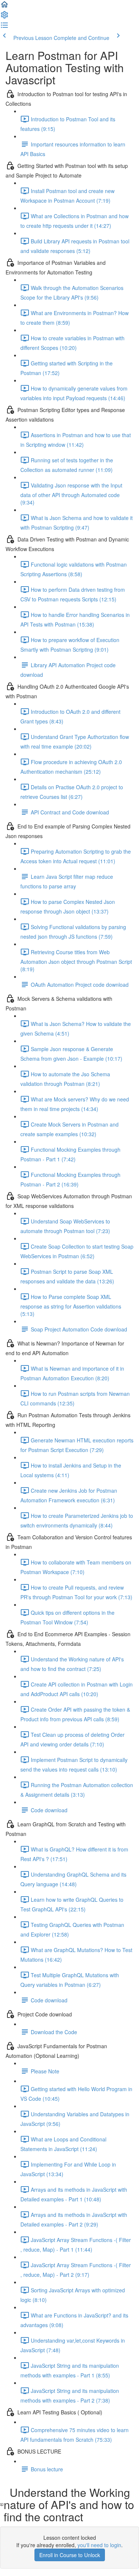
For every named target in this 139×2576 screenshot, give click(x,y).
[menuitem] (4, 17)
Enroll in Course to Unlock (70, 2555)
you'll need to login (99, 2545)
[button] (4, 7)
